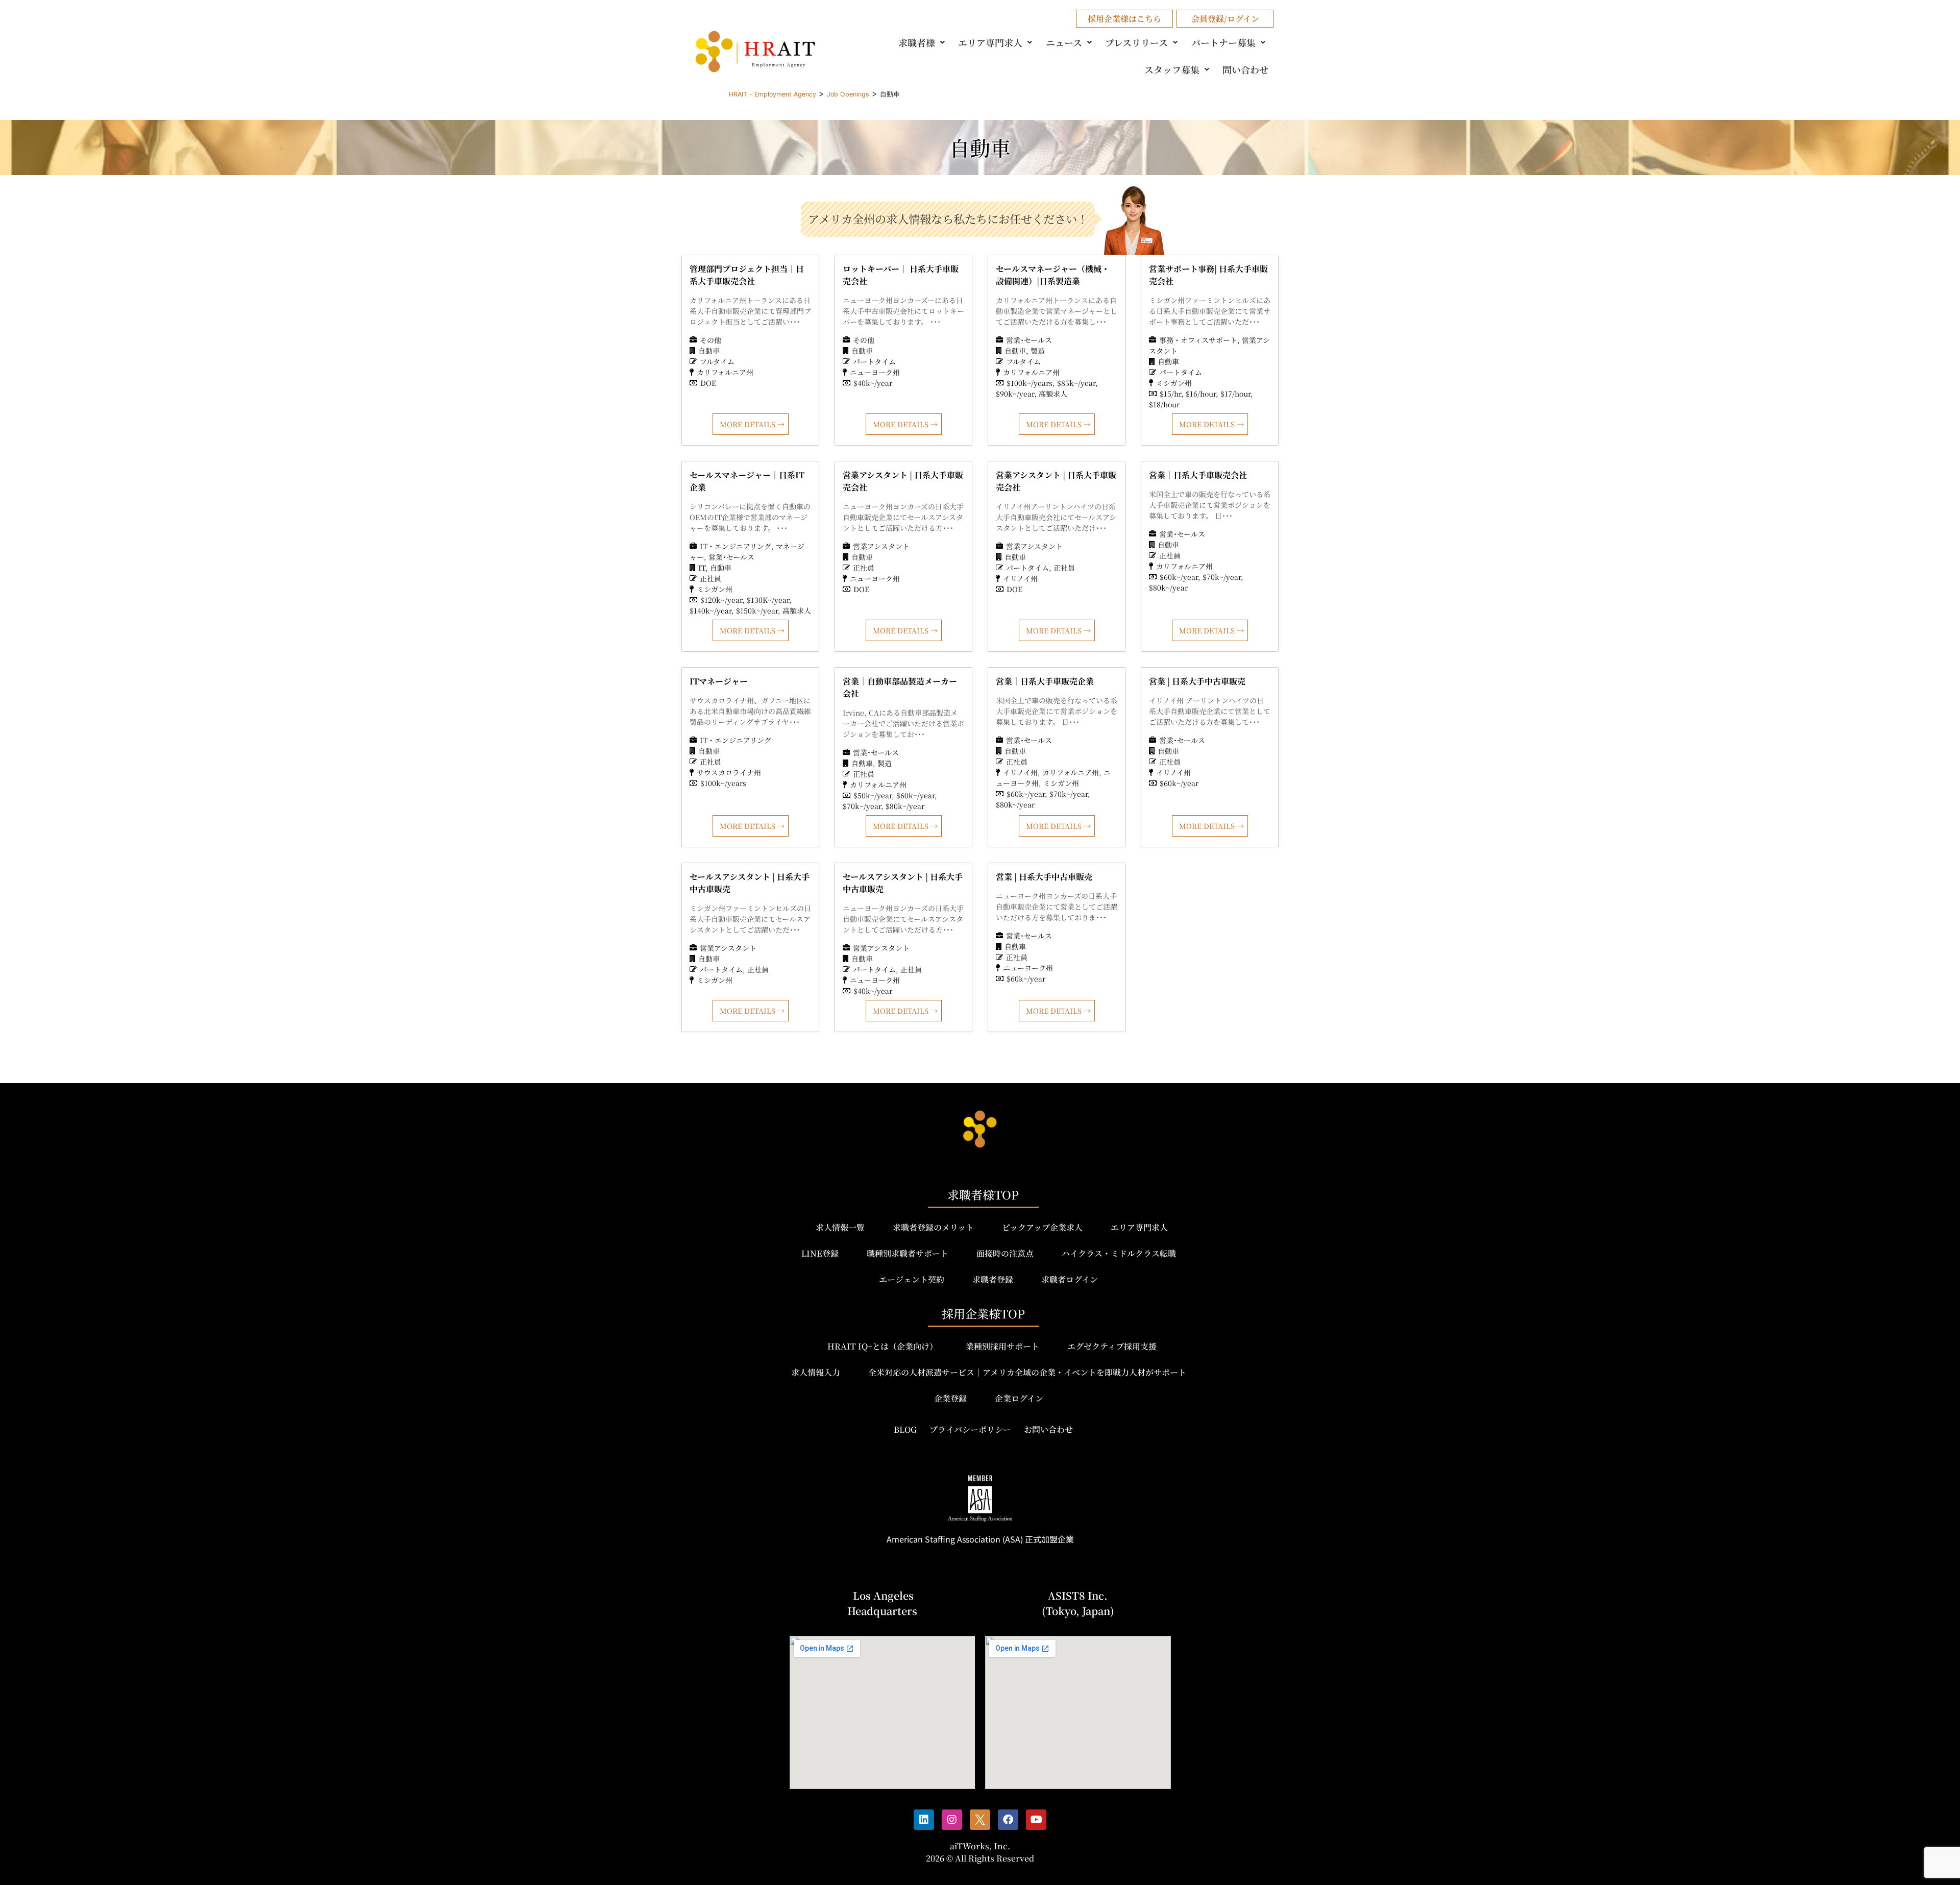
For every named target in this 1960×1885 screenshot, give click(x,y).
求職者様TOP (983, 1195)
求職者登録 (993, 1279)
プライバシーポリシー (970, 1429)
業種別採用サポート (1002, 1346)
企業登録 (950, 1398)
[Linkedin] (924, 1820)
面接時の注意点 (1005, 1253)
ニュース (1064, 42)
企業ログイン (1019, 1398)
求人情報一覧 (840, 1227)
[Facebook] (1008, 1820)
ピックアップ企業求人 (1042, 1227)
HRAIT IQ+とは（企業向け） (883, 1346)
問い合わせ (1245, 69)
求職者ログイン (1070, 1279)
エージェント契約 (912, 1279)
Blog (905, 1429)
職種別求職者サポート (908, 1253)
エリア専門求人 (990, 42)
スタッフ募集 (1172, 69)
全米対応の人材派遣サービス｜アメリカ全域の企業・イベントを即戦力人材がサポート (1027, 1372)
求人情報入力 (816, 1372)
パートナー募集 (1223, 42)
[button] (923, 42)
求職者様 (917, 42)
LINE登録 (820, 1253)
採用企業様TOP (983, 1314)
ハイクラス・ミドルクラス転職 (1119, 1253)
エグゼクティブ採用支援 (1112, 1346)
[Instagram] (952, 1820)
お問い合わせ (1048, 1429)
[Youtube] (1036, 1820)
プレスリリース (1136, 42)
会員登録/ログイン (1225, 19)
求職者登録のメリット (933, 1227)
